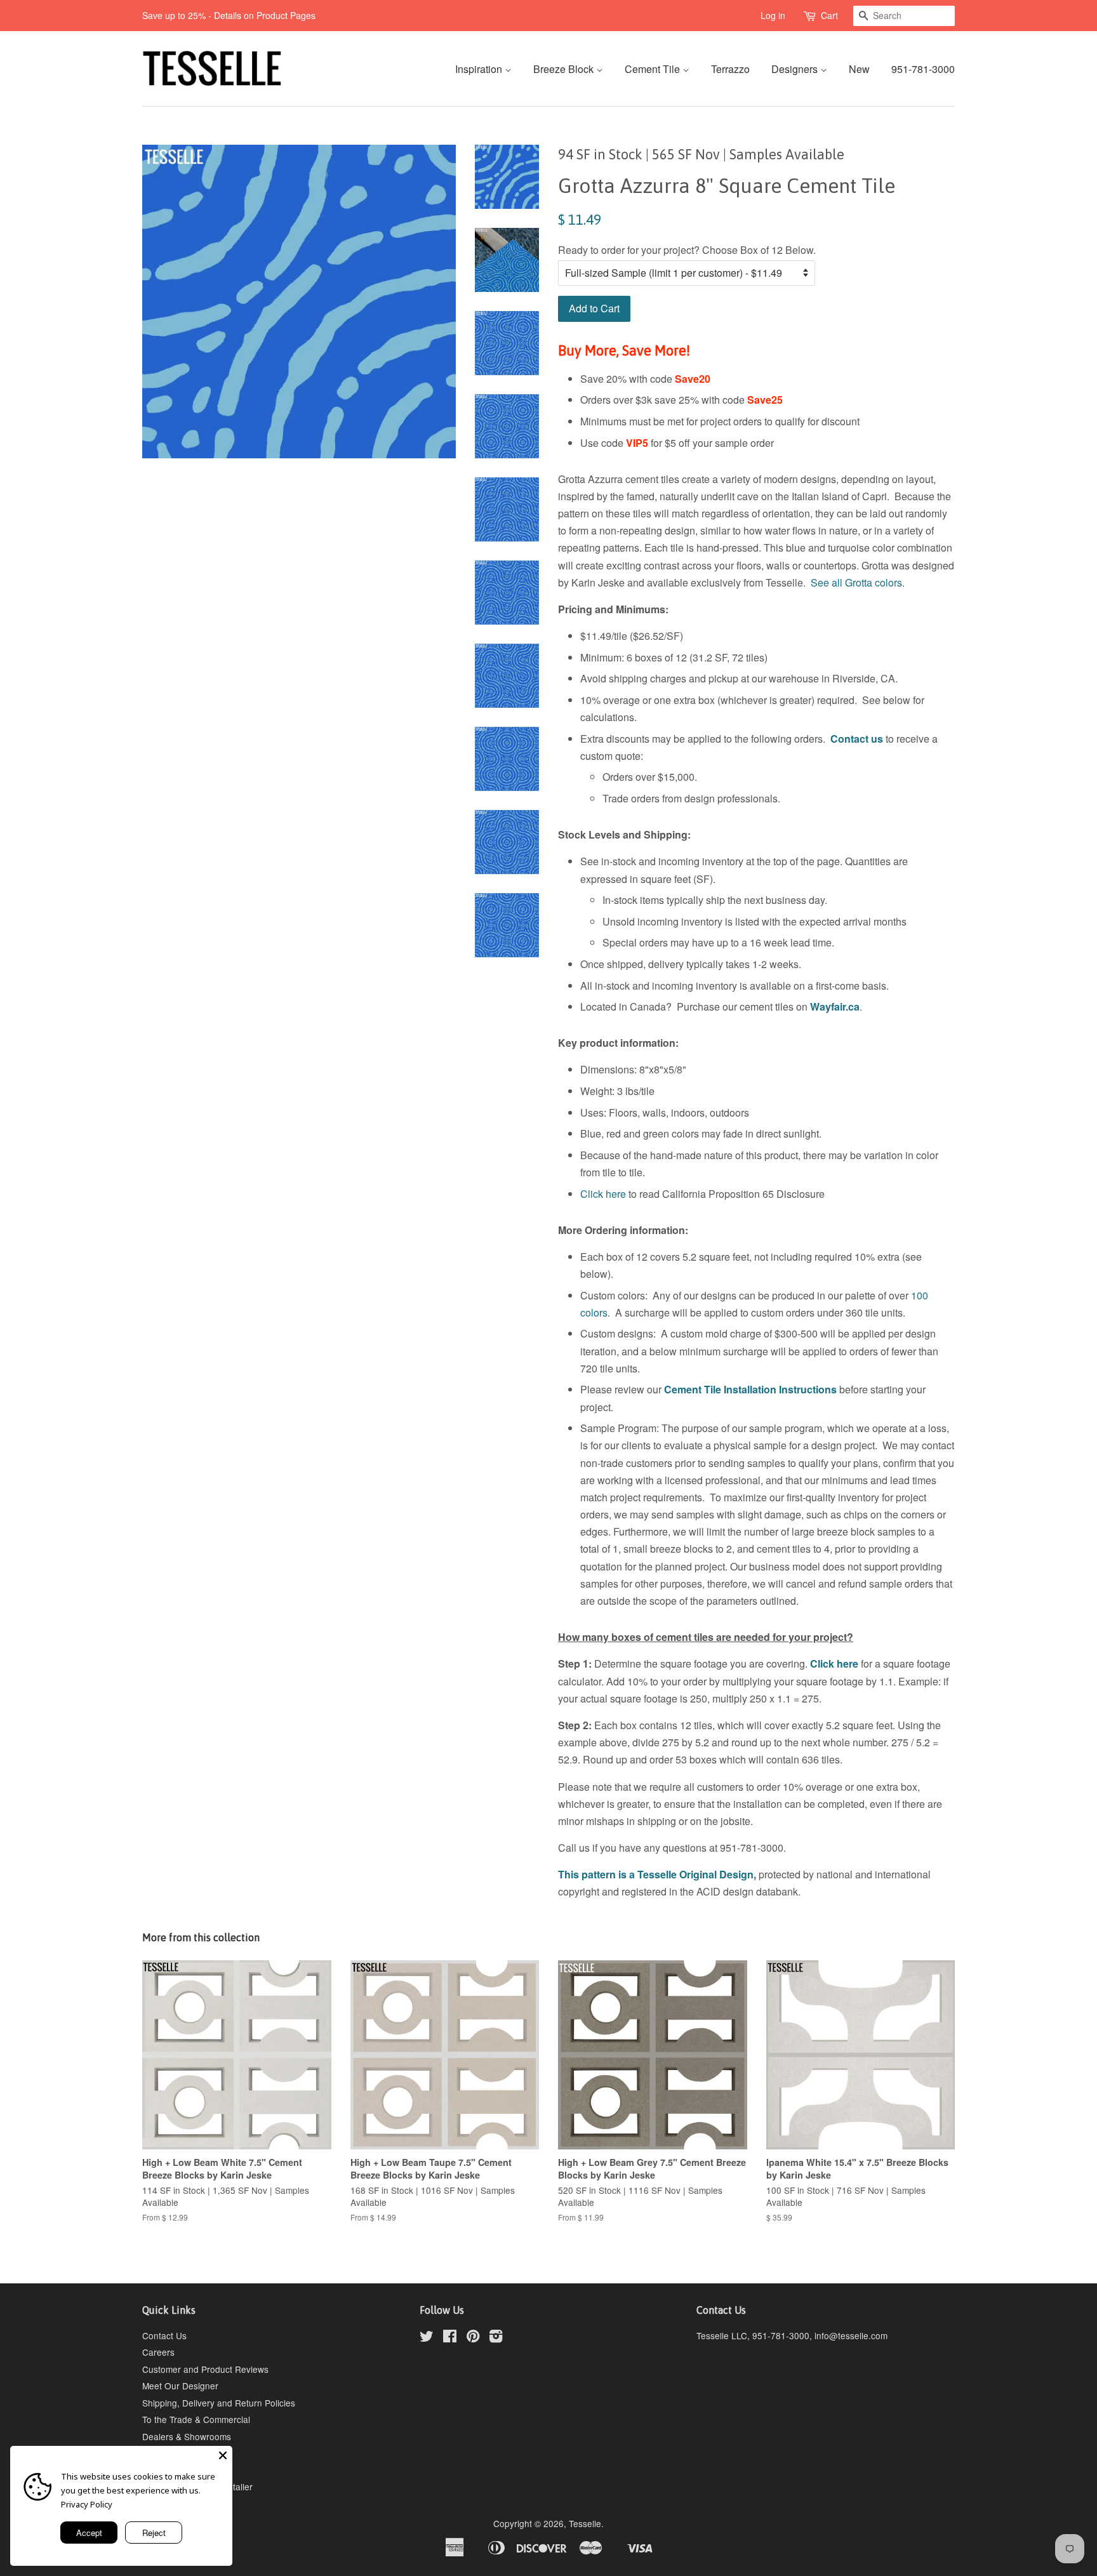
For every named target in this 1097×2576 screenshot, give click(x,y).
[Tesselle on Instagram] (496, 2338)
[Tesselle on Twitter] (427, 2338)
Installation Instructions (779, 1389)
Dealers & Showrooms (187, 2436)
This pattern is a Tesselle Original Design (656, 1874)
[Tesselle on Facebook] (450, 2338)
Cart (829, 15)
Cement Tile (654, 69)
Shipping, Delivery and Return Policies (219, 2403)
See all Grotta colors (856, 582)
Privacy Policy (87, 2504)
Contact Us (164, 2335)
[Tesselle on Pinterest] (473, 2338)
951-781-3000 (923, 69)
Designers (796, 69)
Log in (773, 15)
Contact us (857, 739)
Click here (603, 1194)
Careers (158, 2352)
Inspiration (480, 69)
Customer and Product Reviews (205, 2369)
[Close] (223, 2455)
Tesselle (585, 2523)
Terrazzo (730, 69)
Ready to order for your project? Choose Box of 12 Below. (687, 250)
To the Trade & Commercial (196, 2419)
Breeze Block (565, 69)
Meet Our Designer (180, 2386)
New (859, 69)
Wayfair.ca (835, 1006)
